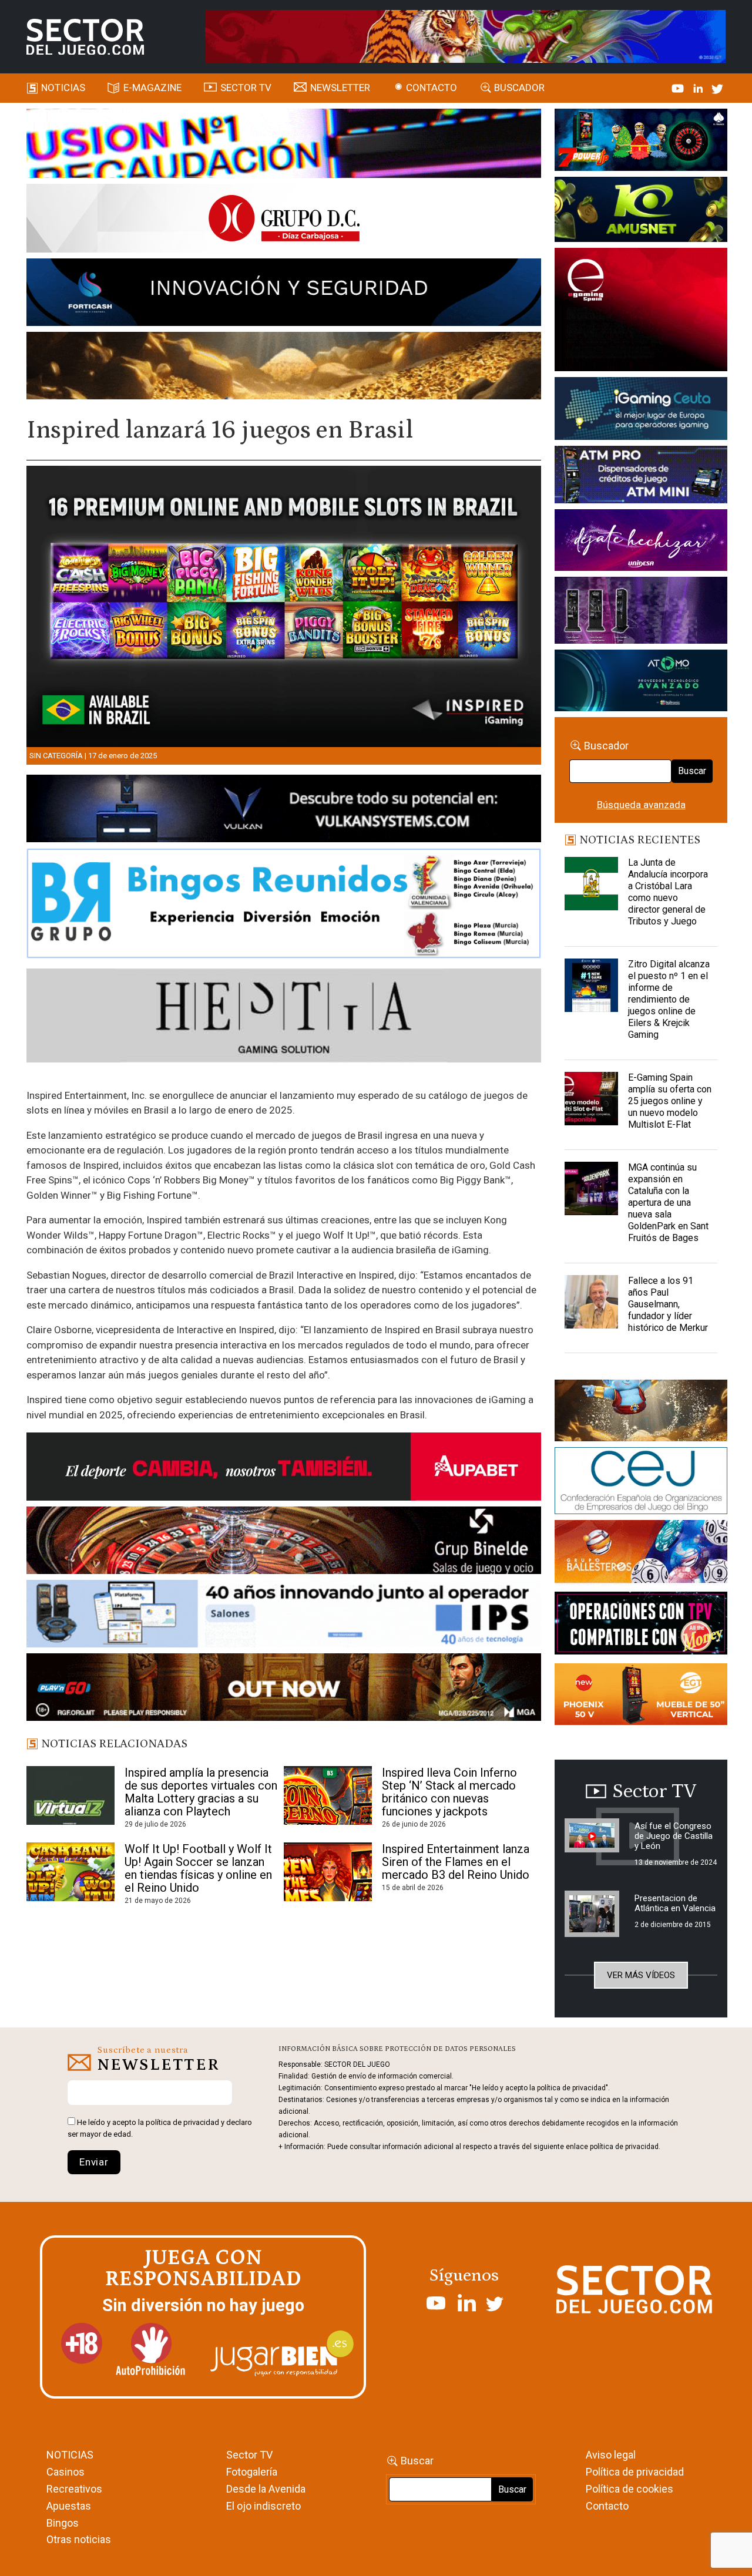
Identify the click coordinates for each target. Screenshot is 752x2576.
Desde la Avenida (266, 2489)
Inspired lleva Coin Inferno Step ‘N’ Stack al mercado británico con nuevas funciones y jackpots (449, 1792)
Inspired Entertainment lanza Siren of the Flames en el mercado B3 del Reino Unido (456, 1862)
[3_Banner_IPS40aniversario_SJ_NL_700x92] (284, 1616)
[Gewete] (641, 613)
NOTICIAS (70, 2455)
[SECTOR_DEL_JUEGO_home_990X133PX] (284, 145)
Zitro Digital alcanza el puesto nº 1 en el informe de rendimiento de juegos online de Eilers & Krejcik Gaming (669, 999)
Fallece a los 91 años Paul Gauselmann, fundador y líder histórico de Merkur (668, 1304)
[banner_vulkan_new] (284, 811)
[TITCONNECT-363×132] (641, 1625)
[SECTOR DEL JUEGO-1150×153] (284, 220)
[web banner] (641, 311)
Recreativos (74, 2489)
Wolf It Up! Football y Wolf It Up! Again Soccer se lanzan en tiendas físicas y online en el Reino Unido (198, 1868)
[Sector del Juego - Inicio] (85, 37)
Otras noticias (79, 2539)
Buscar (692, 771)
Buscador (519, 88)
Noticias (63, 88)
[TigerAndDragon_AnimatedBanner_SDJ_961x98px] (465, 36)
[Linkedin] (699, 88)
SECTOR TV (246, 88)
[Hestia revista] (284, 1017)
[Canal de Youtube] (679, 88)
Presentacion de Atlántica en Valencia (675, 1903)
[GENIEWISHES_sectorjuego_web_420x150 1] (641, 1413)
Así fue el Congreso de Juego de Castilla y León (674, 1836)
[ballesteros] (641, 1555)
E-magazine (152, 88)
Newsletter (340, 88)
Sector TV (249, 2455)
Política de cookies (630, 2489)
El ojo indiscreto (263, 2506)
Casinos (66, 2472)
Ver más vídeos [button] (641, 1975)
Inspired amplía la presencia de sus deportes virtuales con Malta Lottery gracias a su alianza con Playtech (201, 1792)
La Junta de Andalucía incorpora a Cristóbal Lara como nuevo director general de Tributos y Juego (668, 892)
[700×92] (284, 1689)
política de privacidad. (625, 2147)
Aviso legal (611, 2455)
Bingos (63, 2523)
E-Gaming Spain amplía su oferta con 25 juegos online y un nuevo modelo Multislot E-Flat (670, 1101)
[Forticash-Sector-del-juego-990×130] (284, 294)
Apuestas (69, 2506)
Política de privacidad (635, 2472)
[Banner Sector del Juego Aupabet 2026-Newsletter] (284, 1469)
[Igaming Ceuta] (641, 411)
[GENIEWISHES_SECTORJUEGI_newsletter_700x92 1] (284, 368)
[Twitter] (717, 88)
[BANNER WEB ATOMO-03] (641, 682)
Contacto (432, 88)
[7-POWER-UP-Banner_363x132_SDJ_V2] (641, 142)
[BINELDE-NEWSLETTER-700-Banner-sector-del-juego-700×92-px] (284, 1542)
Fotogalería (252, 2472)
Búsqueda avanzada (641, 805)
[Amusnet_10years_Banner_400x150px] (641, 211)
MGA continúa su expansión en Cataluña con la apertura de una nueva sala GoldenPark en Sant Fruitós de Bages (668, 1203)
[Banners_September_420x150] (641, 1696)
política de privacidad (182, 2122)
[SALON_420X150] (641, 542)
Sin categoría (56, 756)
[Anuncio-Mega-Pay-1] (641, 477)
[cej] (641, 1482)
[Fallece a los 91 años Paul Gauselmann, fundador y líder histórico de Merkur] (591, 1304)
